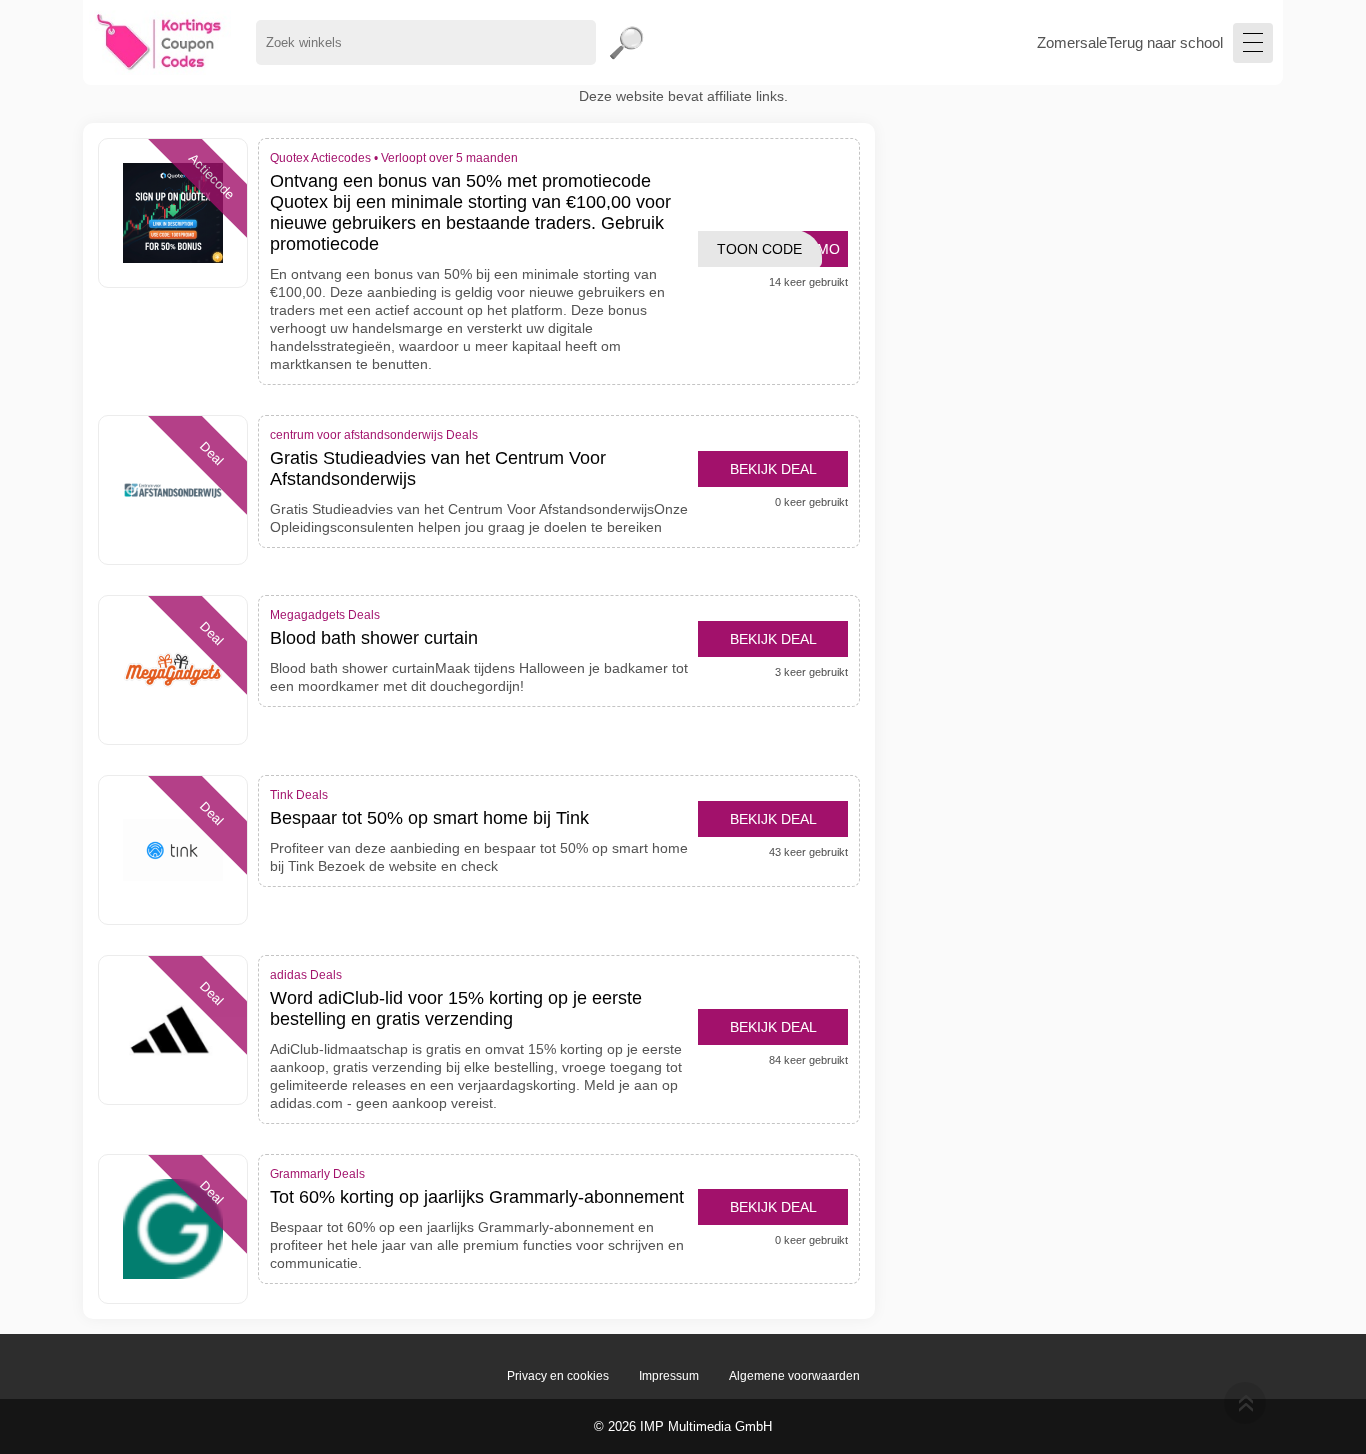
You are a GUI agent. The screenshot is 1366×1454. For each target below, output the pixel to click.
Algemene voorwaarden (794, 1376)
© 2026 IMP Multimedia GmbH (683, 1426)
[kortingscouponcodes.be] (159, 42)
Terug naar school (1165, 42)
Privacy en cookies (558, 1376)
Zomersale (1072, 42)
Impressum (669, 1376)
